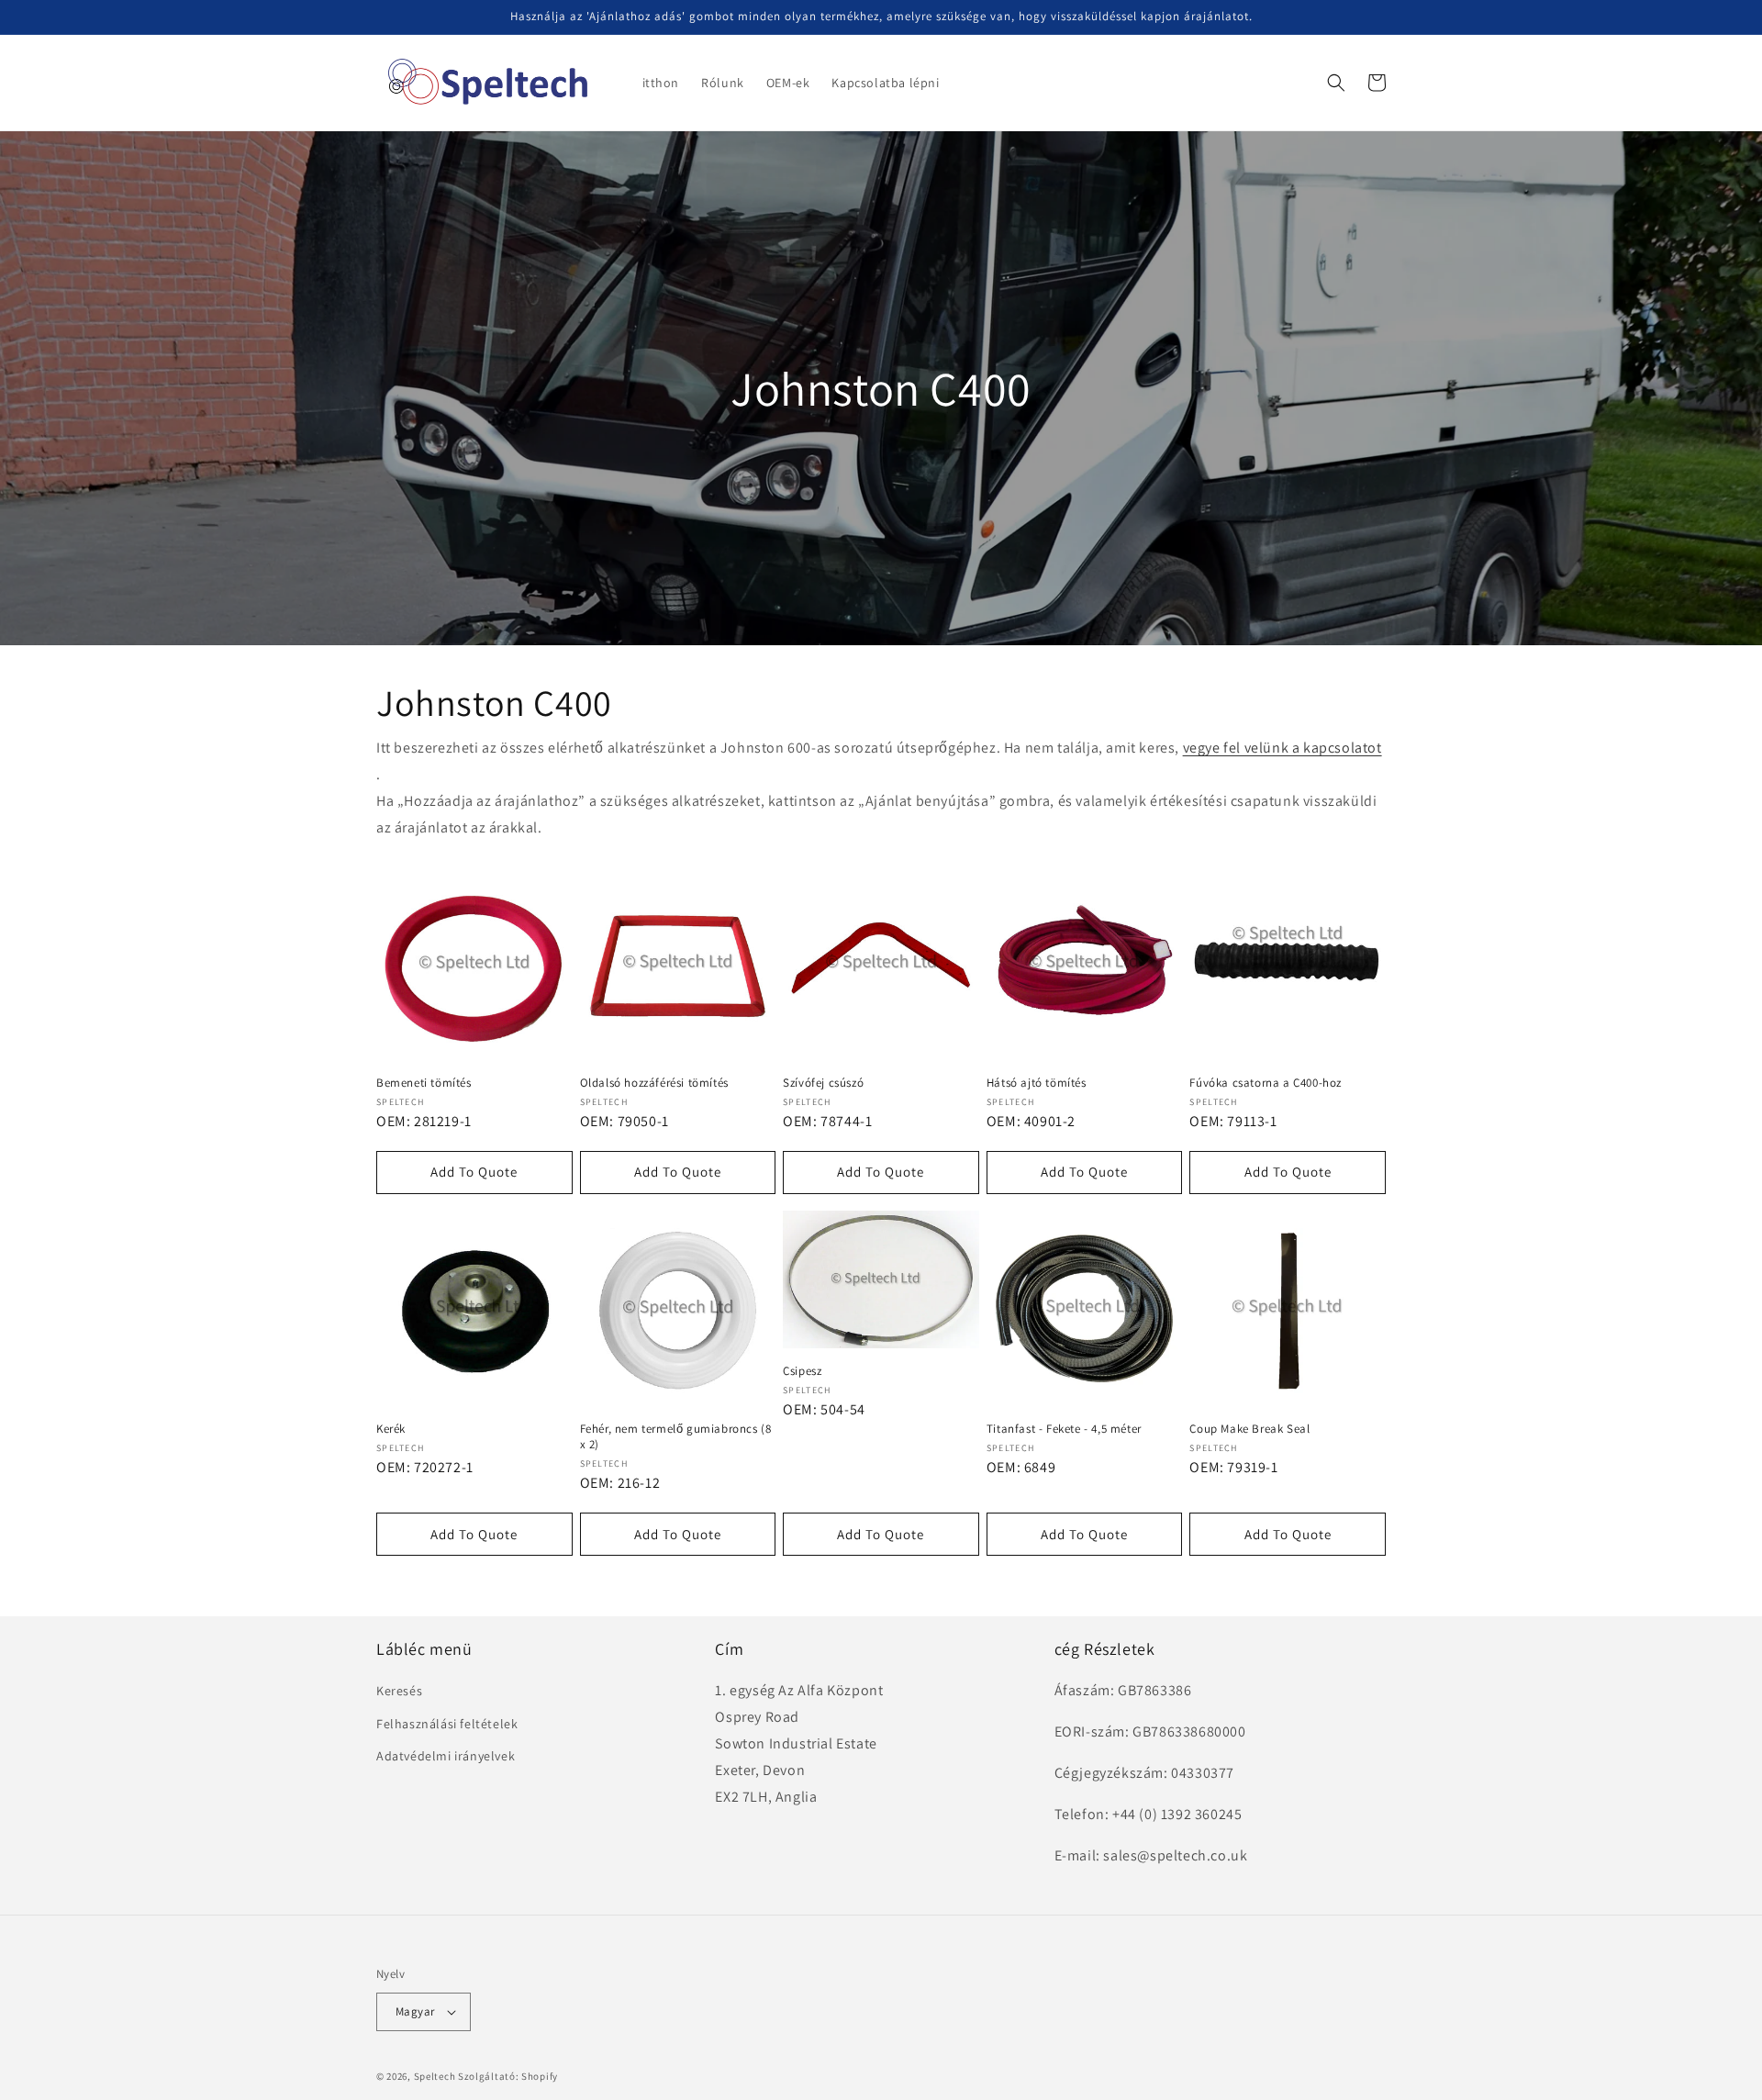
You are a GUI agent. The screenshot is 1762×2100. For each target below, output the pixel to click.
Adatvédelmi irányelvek (446, 1756)
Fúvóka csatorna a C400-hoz (1266, 1083)
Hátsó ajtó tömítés (1037, 1083)
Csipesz (802, 1371)
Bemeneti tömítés (424, 1083)
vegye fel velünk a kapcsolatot (1282, 748)
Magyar (415, 2011)
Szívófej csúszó (823, 1083)
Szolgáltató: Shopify (508, 2076)
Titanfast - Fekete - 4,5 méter (1064, 1429)
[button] (1336, 83)
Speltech (435, 2076)
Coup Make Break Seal (1249, 1429)
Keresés (399, 1691)
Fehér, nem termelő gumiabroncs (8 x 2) (676, 1437)
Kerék (391, 1429)
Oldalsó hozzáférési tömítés (654, 1083)
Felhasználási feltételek (447, 1724)
